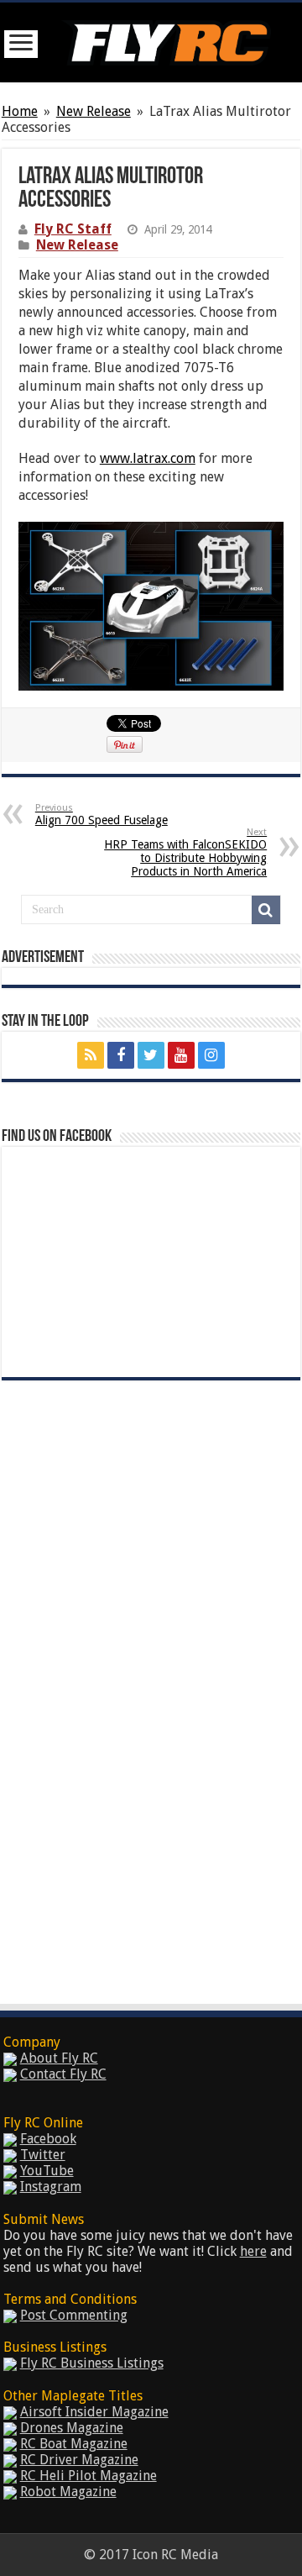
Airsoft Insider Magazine (94, 2412)
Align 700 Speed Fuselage (102, 815)
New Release (94, 111)
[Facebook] (121, 1055)
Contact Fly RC (63, 2074)
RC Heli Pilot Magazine (89, 2476)
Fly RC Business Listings (92, 2363)
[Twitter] (151, 1055)
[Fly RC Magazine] (166, 39)
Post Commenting (74, 2315)
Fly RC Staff (73, 229)
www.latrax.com (148, 458)
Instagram (51, 2187)
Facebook (48, 2139)
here (253, 2251)
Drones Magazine (72, 2428)
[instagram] (211, 1055)
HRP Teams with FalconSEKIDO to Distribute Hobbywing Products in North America (185, 852)
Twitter (43, 2155)
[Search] (266, 910)
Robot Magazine (68, 2492)
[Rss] (91, 1055)
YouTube (47, 2171)
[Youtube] (181, 1055)
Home (20, 111)
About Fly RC (59, 2058)
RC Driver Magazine (79, 2460)
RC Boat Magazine (74, 2444)
